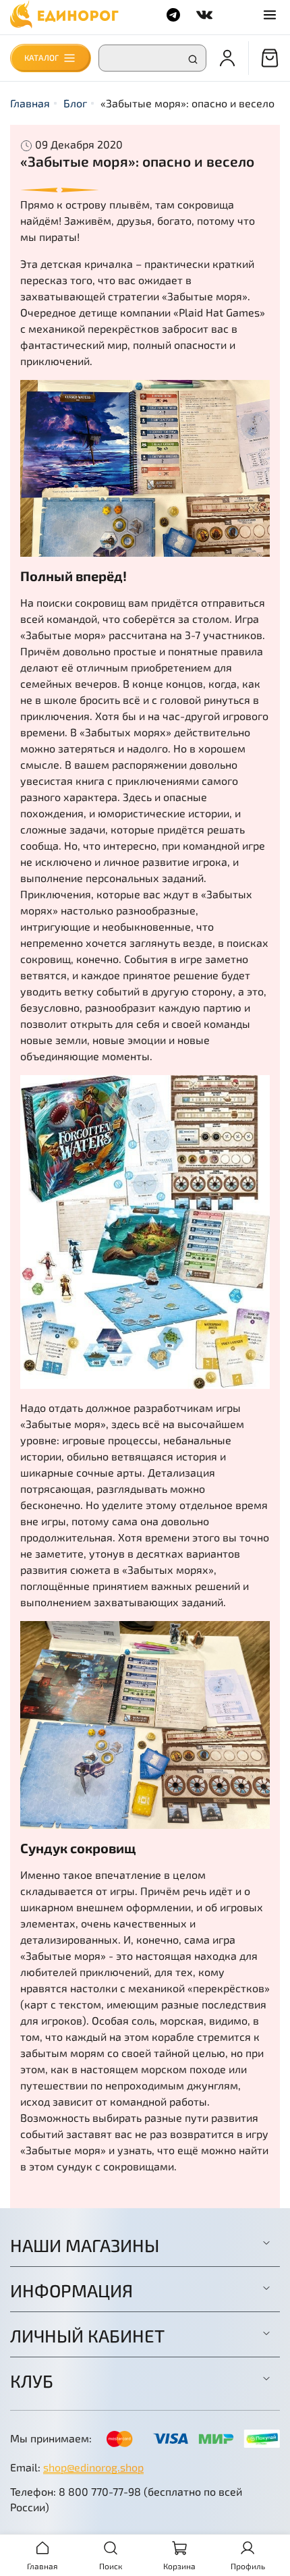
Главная (30, 103)
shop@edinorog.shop (93, 2467)
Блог (75, 103)
